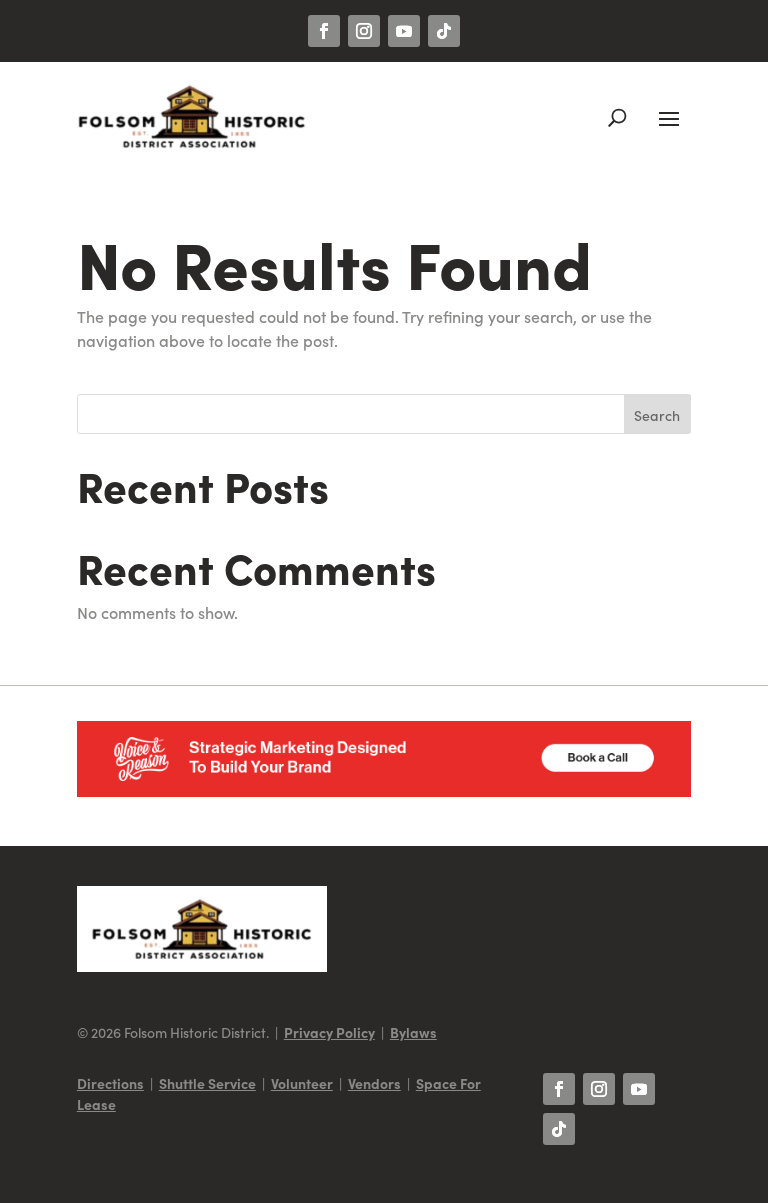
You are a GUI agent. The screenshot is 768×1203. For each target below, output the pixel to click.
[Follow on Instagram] (364, 31)
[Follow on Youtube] (404, 31)
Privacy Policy (329, 1032)
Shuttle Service (207, 1083)
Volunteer (302, 1083)
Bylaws (413, 1032)
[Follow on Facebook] (324, 31)
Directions (110, 1083)
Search (657, 415)
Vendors (374, 1083)
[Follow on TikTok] (444, 31)
